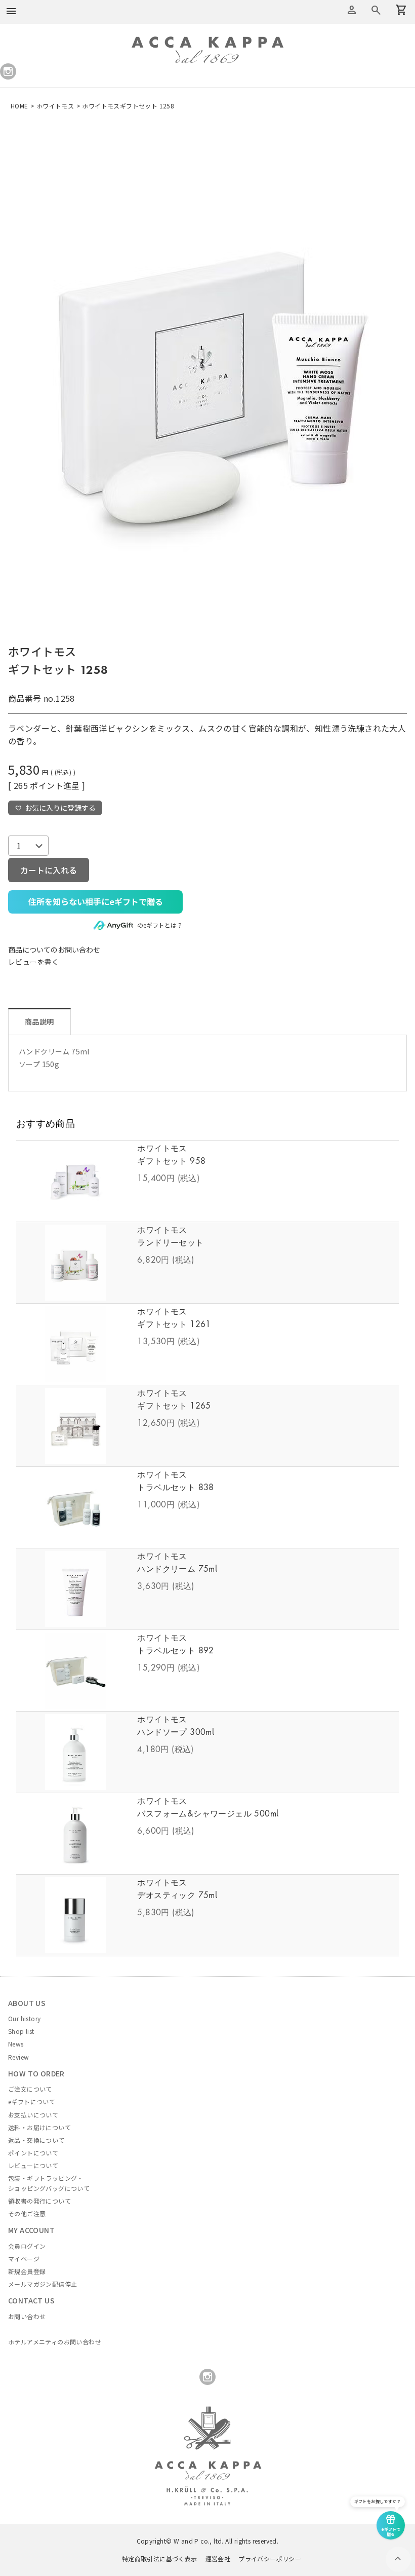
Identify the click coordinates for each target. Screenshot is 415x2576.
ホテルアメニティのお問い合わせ (55, 2342)
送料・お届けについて (39, 2127)
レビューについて (33, 2165)
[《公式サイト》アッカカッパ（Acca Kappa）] (207, 43)
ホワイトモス (55, 106)
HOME (19, 106)
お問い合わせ (27, 2316)
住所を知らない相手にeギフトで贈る (96, 901)
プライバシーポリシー (270, 2559)
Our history (24, 2018)
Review (18, 2057)
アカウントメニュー (352, 10)
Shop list (21, 2031)
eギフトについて (32, 2101)
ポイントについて (33, 2153)
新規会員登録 (27, 2271)
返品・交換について (36, 2140)
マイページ (24, 2259)
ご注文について (30, 2089)
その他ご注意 (27, 2213)
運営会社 (218, 2559)
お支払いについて (33, 2115)
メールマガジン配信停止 (43, 2284)
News (16, 2044)
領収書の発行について (39, 2201)
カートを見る (376, 10)
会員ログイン (27, 2246)
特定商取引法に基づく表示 (160, 2559)
